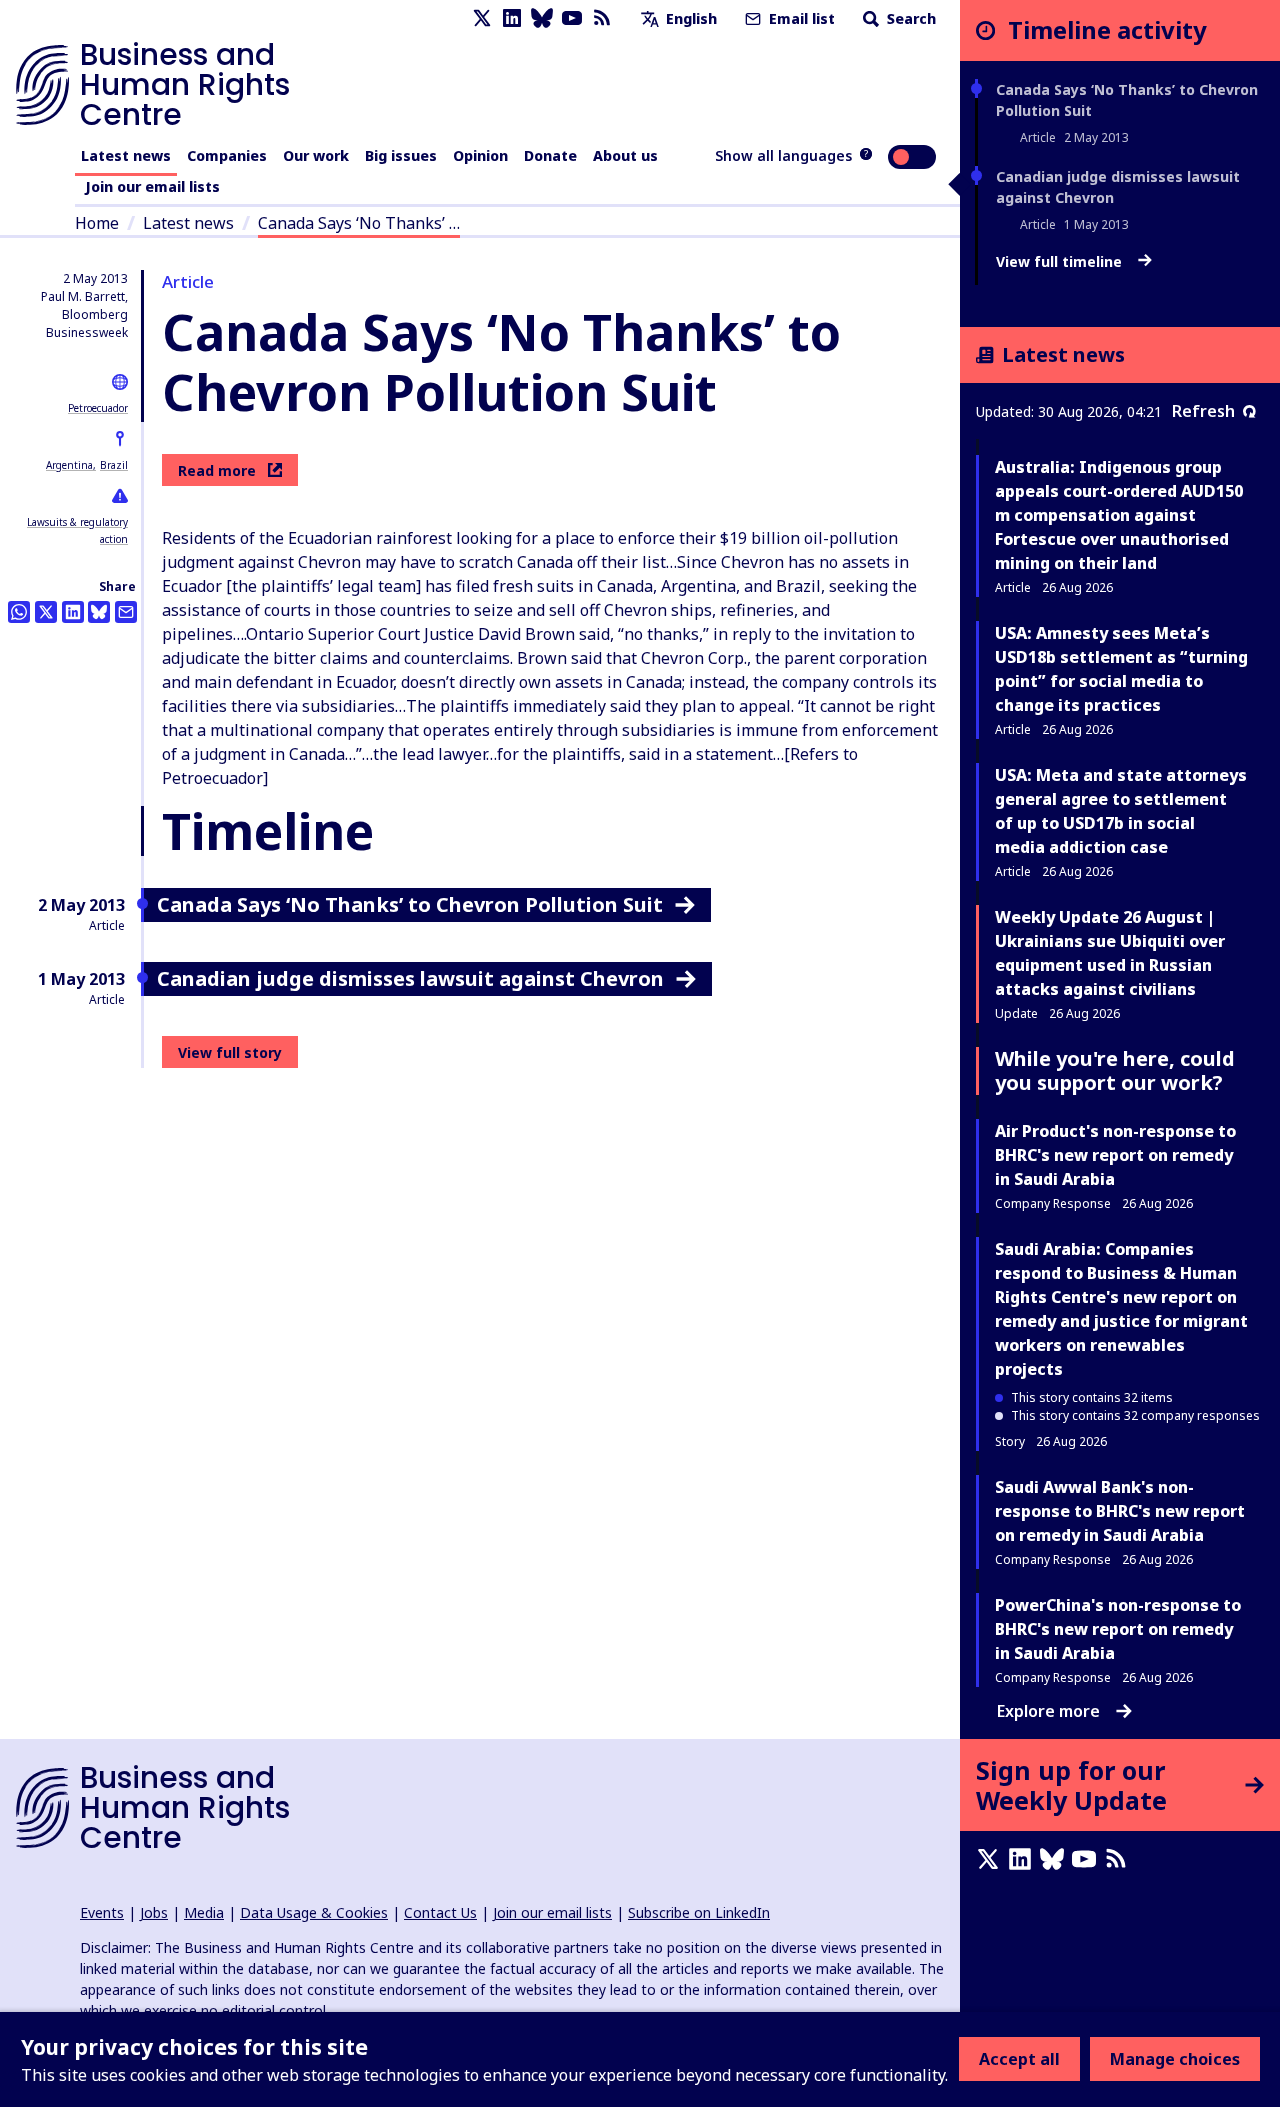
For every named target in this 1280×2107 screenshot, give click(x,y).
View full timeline (1061, 262)
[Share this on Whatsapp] (19, 612)
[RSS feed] (602, 18)
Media (204, 1912)
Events (102, 1912)
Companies (227, 155)
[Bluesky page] (542, 18)
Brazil (114, 465)
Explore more (1048, 1711)
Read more (217, 470)
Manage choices (1175, 2059)
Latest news (126, 155)
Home (97, 223)
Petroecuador (98, 408)
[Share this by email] (126, 612)
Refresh (1203, 411)
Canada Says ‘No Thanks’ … (359, 223)
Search (909, 18)
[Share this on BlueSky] (99, 612)
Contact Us (440, 1912)
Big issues (401, 155)
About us (625, 155)
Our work (316, 155)
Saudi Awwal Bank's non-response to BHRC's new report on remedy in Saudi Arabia (1120, 1511)
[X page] (482, 18)
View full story (230, 1052)
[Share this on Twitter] (46, 612)
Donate (550, 155)
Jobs (154, 1912)
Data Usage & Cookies (314, 1912)
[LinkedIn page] (512, 18)
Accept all (1019, 2059)
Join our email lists (152, 186)
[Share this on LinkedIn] (73, 612)
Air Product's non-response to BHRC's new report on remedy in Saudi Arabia (1115, 1155)
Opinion (480, 155)
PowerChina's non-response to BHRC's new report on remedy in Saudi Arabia (1118, 1629)
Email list (800, 18)
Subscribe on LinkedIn (699, 1912)
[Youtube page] (572, 18)
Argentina (69, 465)
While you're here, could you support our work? (1115, 1070)
